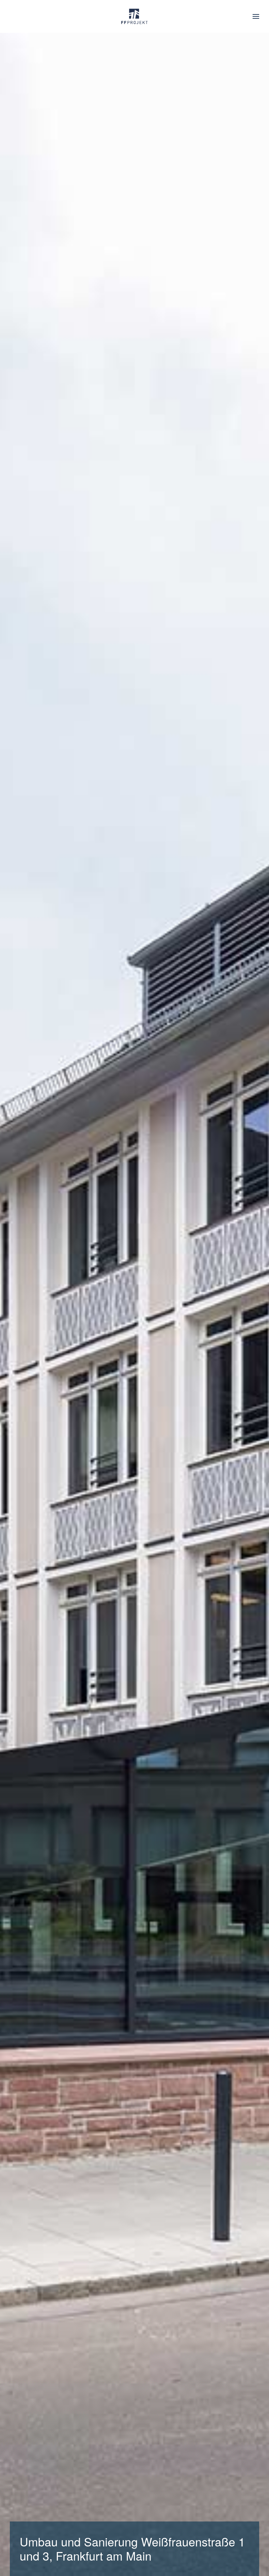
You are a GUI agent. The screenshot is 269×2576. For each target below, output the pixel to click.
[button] (256, 16)
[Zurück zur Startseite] (134, 16)
